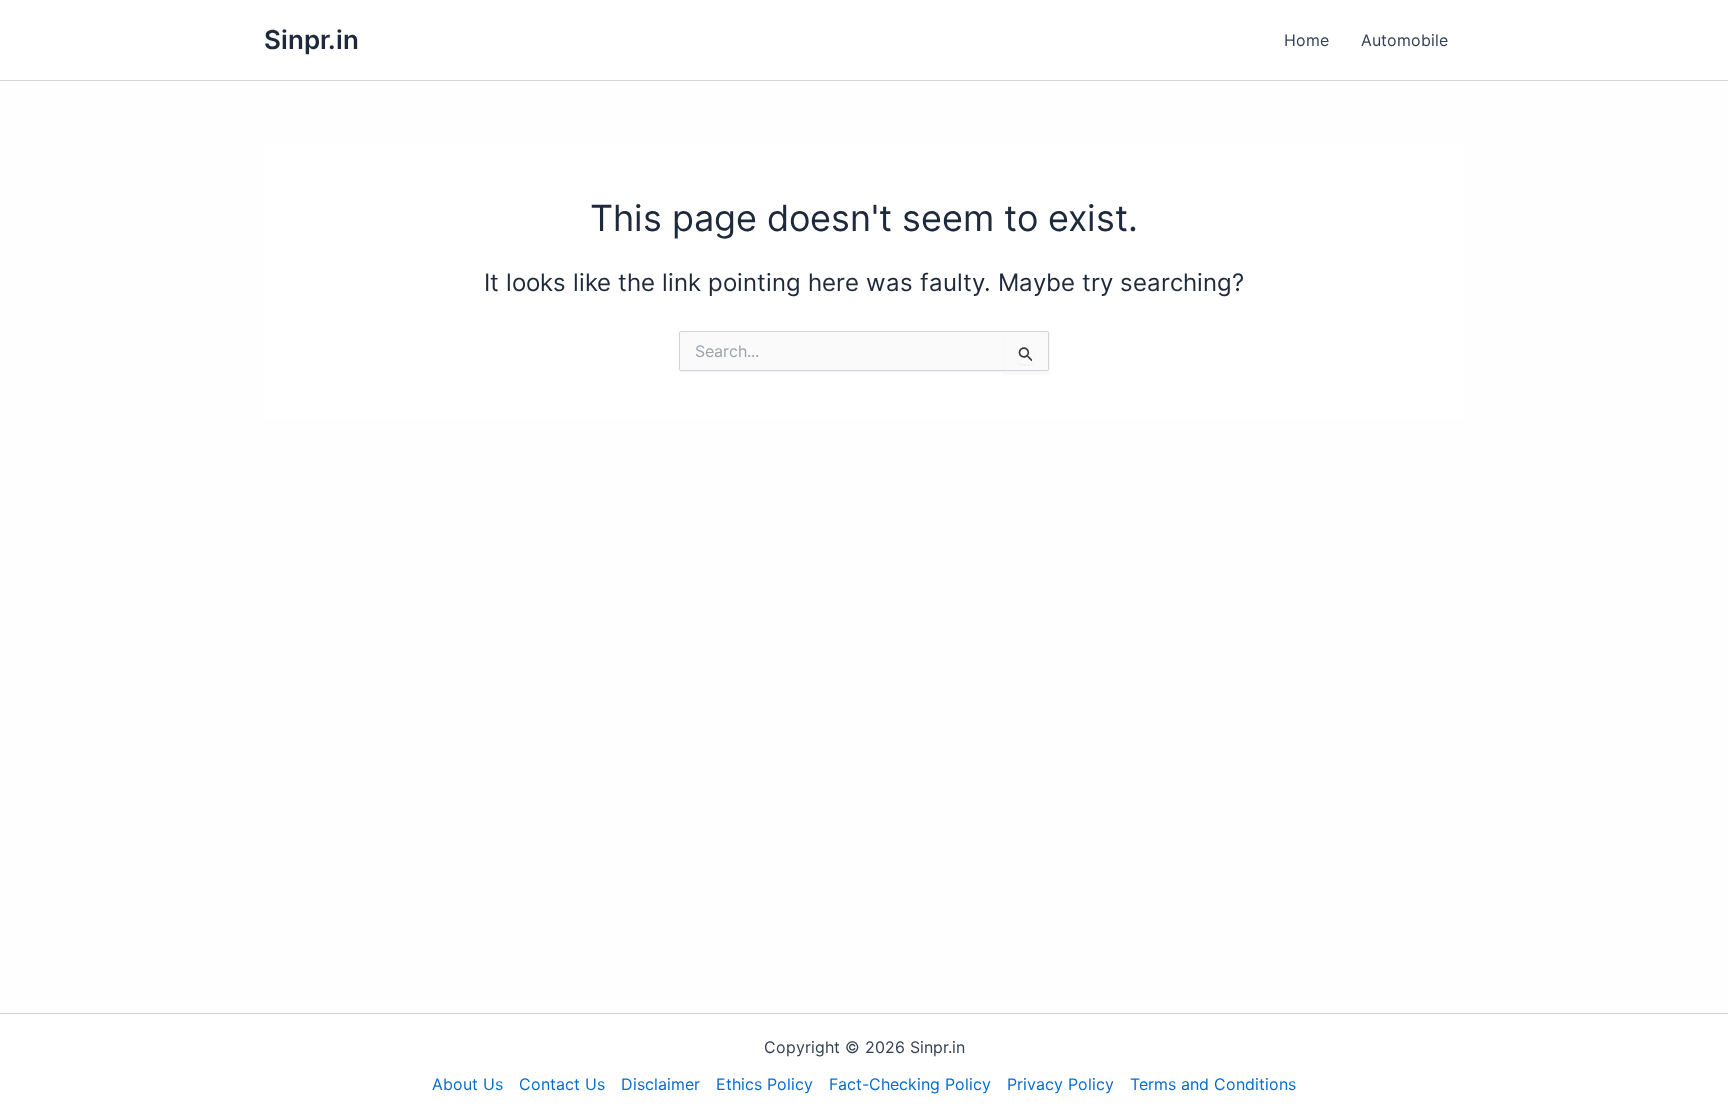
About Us (467, 1084)
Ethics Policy (764, 1084)
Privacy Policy (1060, 1084)
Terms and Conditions (1213, 1084)
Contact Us (562, 1084)
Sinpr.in (311, 39)
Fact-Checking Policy (910, 1084)
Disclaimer (660, 1084)
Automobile (1404, 40)
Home (1306, 40)
